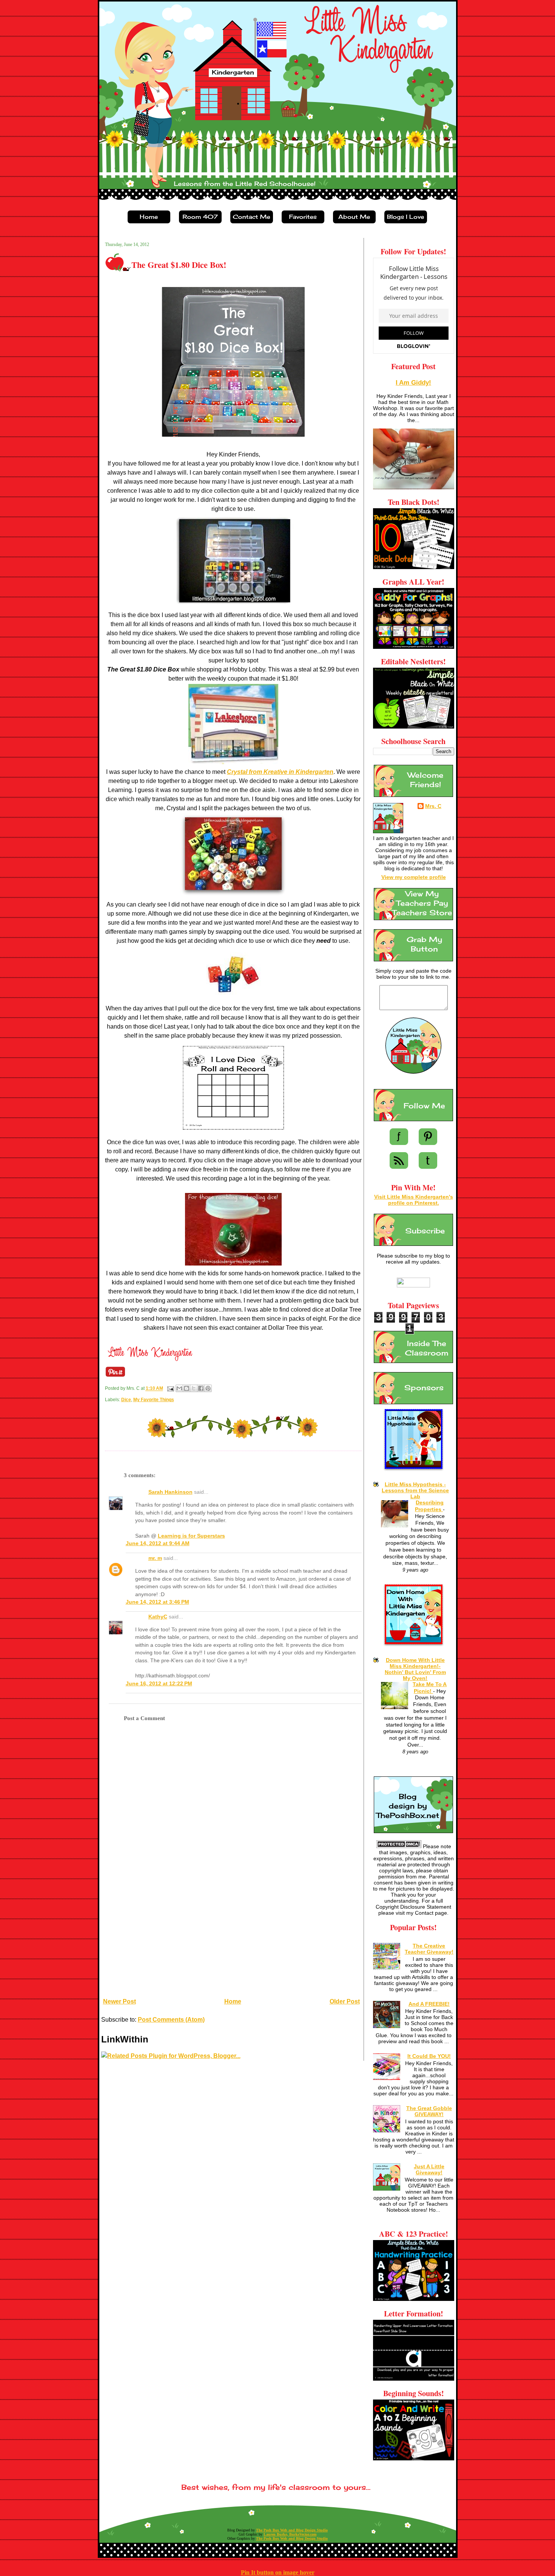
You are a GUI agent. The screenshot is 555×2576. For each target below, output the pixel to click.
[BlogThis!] (187, 1388)
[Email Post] (170, 1389)
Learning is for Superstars (191, 1536)
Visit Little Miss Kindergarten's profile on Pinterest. (414, 1200)
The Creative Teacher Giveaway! (429, 1949)
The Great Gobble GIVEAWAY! (429, 2111)
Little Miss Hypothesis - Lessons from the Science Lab (415, 1490)
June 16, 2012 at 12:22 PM (159, 1684)
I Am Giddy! (413, 383)
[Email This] (179, 1388)
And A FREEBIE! (429, 2004)
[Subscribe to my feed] (399, 1167)
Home (233, 2001)
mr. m (155, 1558)
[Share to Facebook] (201, 1388)
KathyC (158, 1617)
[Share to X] (194, 1388)
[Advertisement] (158, 1941)
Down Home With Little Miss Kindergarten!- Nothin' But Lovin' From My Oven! (415, 1669)
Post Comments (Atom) (171, 2020)
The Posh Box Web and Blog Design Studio (292, 2530)
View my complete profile (414, 877)
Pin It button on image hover (278, 2572)
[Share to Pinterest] (208, 1388)
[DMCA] (399, 1846)
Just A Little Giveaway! (429, 2169)
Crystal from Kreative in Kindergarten (280, 772)
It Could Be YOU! (429, 2056)
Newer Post (119, 2001)
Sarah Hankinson (170, 1492)
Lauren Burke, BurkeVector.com (290, 2534)
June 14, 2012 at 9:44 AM (158, 1543)
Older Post (345, 2001)
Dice (126, 1400)
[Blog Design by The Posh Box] (413, 1831)
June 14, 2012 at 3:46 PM (157, 1602)
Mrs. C (433, 806)
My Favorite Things (154, 1400)
